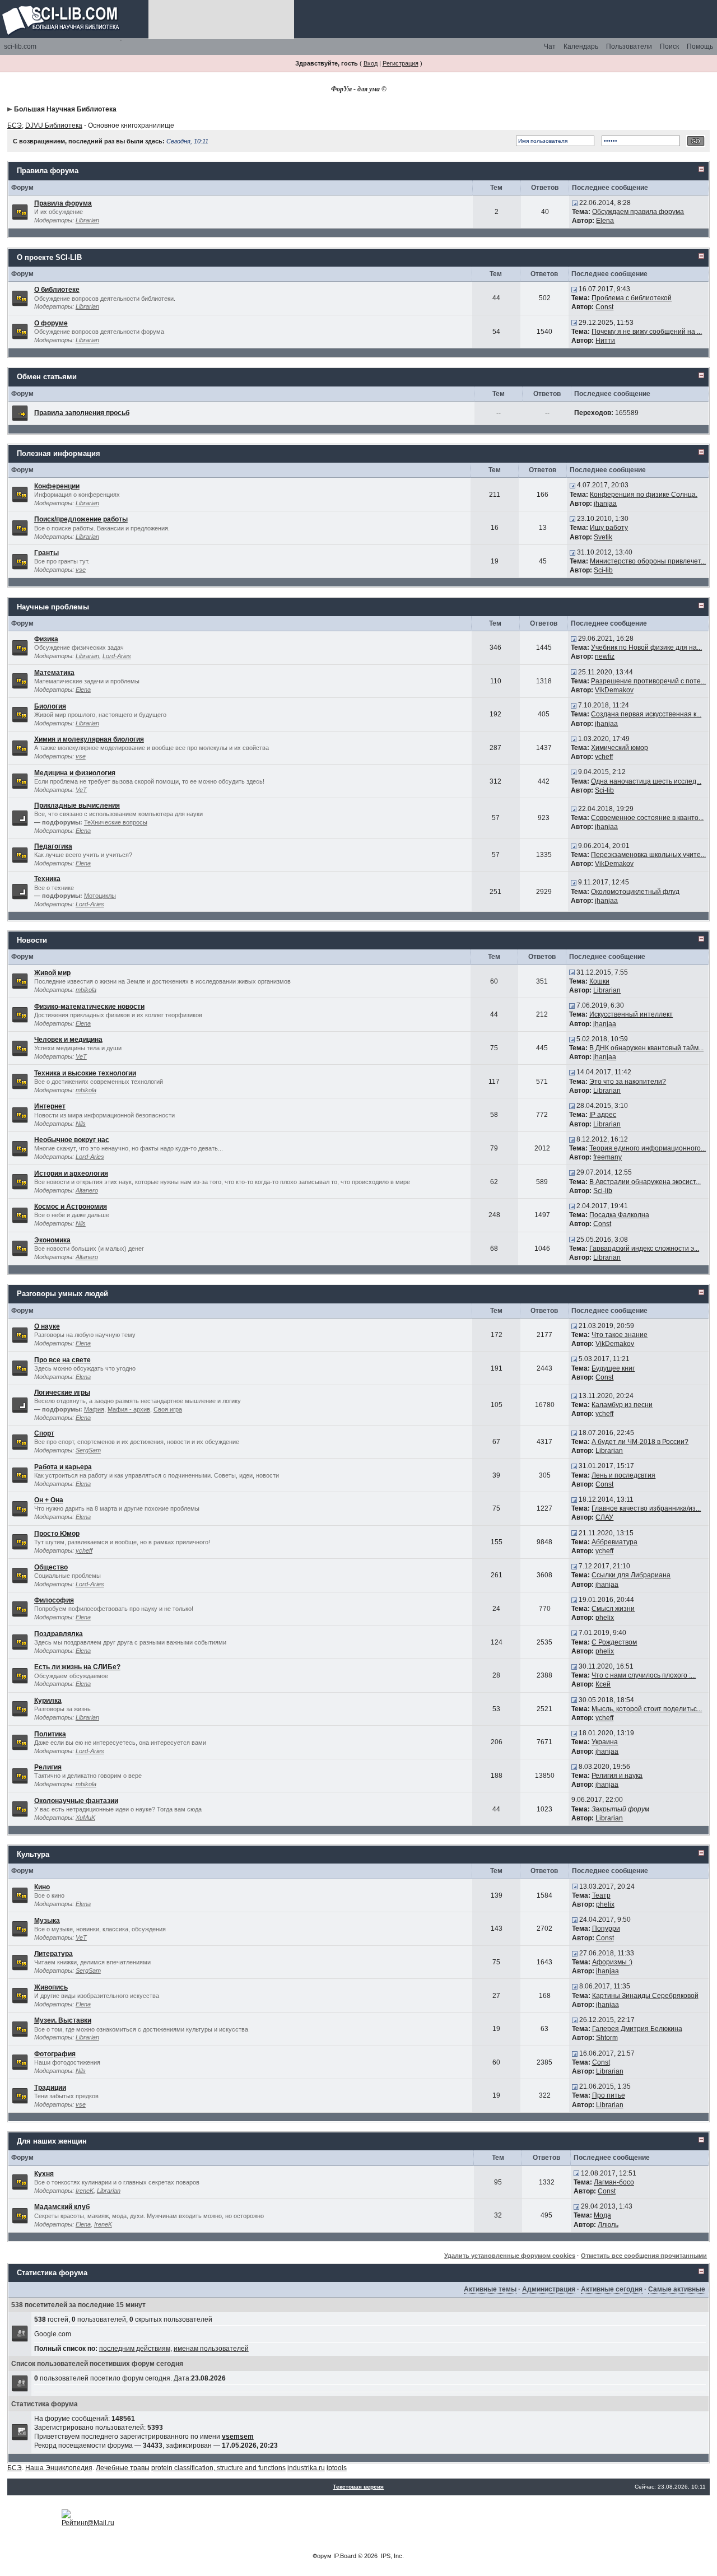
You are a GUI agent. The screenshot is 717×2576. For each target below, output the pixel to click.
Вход (371, 63)
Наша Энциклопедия (59, 2468)
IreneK (85, 2191)
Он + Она (49, 1500)
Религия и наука (617, 1776)
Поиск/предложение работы (81, 519)
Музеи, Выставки (63, 2020)
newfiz (605, 656)
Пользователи (629, 46)
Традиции (50, 2088)
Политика (50, 1734)
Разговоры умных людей (62, 1294)
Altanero (87, 1190)
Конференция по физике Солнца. (644, 495)
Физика (46, 639)
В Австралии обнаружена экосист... (645, 1182)
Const (604, 307)
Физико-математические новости (89, 1007)
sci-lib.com (20, 46)
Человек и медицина (68, 1040)
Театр (601, 1895)
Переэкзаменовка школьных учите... (648, 855)
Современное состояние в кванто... (647, 818)
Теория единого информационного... (648, 1148)
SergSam (88, 1450)
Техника (47, 879)
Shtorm (607, 2038)
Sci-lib (603, 570)
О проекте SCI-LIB (49, 257)
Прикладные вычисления (77, 805)
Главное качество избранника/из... (646, 1508)
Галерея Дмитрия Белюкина (637, 2029)
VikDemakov (614, 690)
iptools (337, 2468)
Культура (33, 1854)
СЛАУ (604, 1517)
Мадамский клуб (62, 2207)
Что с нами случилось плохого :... (644, 1675)
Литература (53, 1954)
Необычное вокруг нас (72, 1140)
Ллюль (608, 2225)
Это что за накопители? (628, 1082)
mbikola (86, 990)
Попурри (606, 1928)
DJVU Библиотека (54, 125)
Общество (51, 1567)
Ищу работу (609, 528)
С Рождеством (614, 1642)
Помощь (700, 46)
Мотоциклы (100, 896)
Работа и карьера (63, 1467)
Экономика (52, 1240)
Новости (32, 940)
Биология (50, 706)
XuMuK (85, 1818)
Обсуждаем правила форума (638, 212)
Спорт (44, 1433)
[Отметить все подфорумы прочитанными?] (20, 818)
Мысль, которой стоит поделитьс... (647, 1709)
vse (81, 570)
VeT (81, 790)
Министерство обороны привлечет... (648, 561)
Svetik (603, 537)
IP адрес (603, 1115)
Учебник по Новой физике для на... (646, 648)
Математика (54, 673)
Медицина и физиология (75, 773)
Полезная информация (59, 453)
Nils (81, 1124)
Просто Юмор (57, 1534)
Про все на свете (62, 1360)
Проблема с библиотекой (632, 298)
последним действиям (135, 2349)
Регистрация (401, 63)
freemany (607, 1157)
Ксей (603, 1684)
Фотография (55, 2054)
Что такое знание (620, 1335)
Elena (605, 221)
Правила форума (48, 171)
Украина (605, 1742)
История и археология (71, 1173)
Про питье (609, 2095)
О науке (47, 1326)
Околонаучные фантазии (76, 1801)
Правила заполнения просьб (82, 413)
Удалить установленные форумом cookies (510, 2256)
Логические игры (62, 1392)
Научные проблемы (53, 607)
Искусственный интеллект (631, 1014)
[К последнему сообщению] (575, 203)
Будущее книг (613, 1368)
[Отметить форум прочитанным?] (20, 211)
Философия (54, 1600)
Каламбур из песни (622, 1405)
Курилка (48, 1701)
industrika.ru (306, 2468)
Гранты (46, 553)
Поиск (669, 46)
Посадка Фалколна (619, 1215)
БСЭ (15, 125)
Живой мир (52, 973)
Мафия (94, 1409)
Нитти (605, 341)
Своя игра (168, 1409)
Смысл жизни (613, 1609)
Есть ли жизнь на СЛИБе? (77, 1667)
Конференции (57, 486)
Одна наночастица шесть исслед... (646, 781)
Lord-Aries (117, 656)
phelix (605, 1618)
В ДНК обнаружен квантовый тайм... (646, 1048)
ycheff (604, 757)
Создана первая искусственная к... (646, 714)
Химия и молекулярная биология (89, 739)
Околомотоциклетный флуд (635, 892)
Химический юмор (620, 748)
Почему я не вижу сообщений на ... (647, 332)
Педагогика (53, 846)
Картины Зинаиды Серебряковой (645, 1996)
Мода (602, 2215)
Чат (550, 46)
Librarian (87, 220)
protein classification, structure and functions (218, 2468)
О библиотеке (57, 290)
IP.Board (345, 2556)
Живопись (51, 1987)
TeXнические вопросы (116, 822)
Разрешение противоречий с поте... (648, 681)
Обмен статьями (47, 377)
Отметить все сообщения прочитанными (644, 2256)
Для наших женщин (52, 2141)
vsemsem (238, 2437)
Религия (48, 1767)
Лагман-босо (614, 2182)
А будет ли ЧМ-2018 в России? (640, 1442)
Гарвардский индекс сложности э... (644, 1249)
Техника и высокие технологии (85, 1073)
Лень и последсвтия (623, 1475)
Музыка (47, 1921)
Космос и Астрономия (71, 1207)
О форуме (51, 323)
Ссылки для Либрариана (631, 1575)
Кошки (599, 981)
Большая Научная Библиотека (65, 109)
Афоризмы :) (612, 1962)
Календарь (581, 46)
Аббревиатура (614, 1542)
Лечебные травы (123, 2468)
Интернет (50, 1106)
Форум (322, 2556)
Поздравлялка (59, 1634)
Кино (42, 1887)
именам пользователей (211, 2349)
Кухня (44, 2174)
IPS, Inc (392, 2556)
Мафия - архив (129, 1409)
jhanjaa (605, 504)
